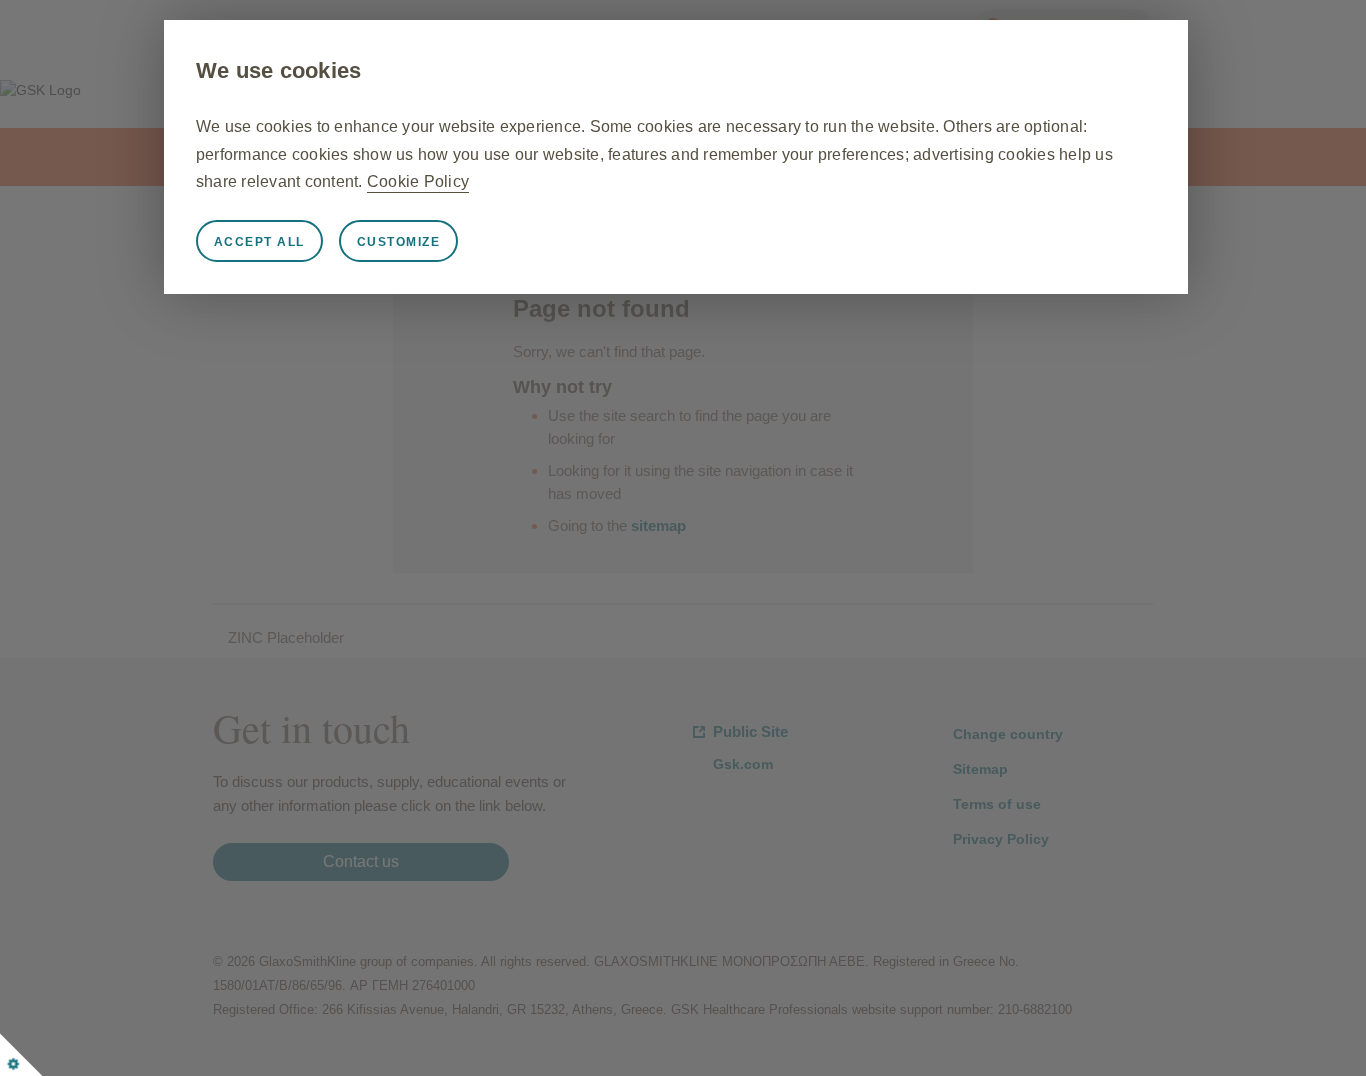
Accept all (259, 242)
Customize (399, 242)
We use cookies (279, 70)
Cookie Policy (418, 181)
